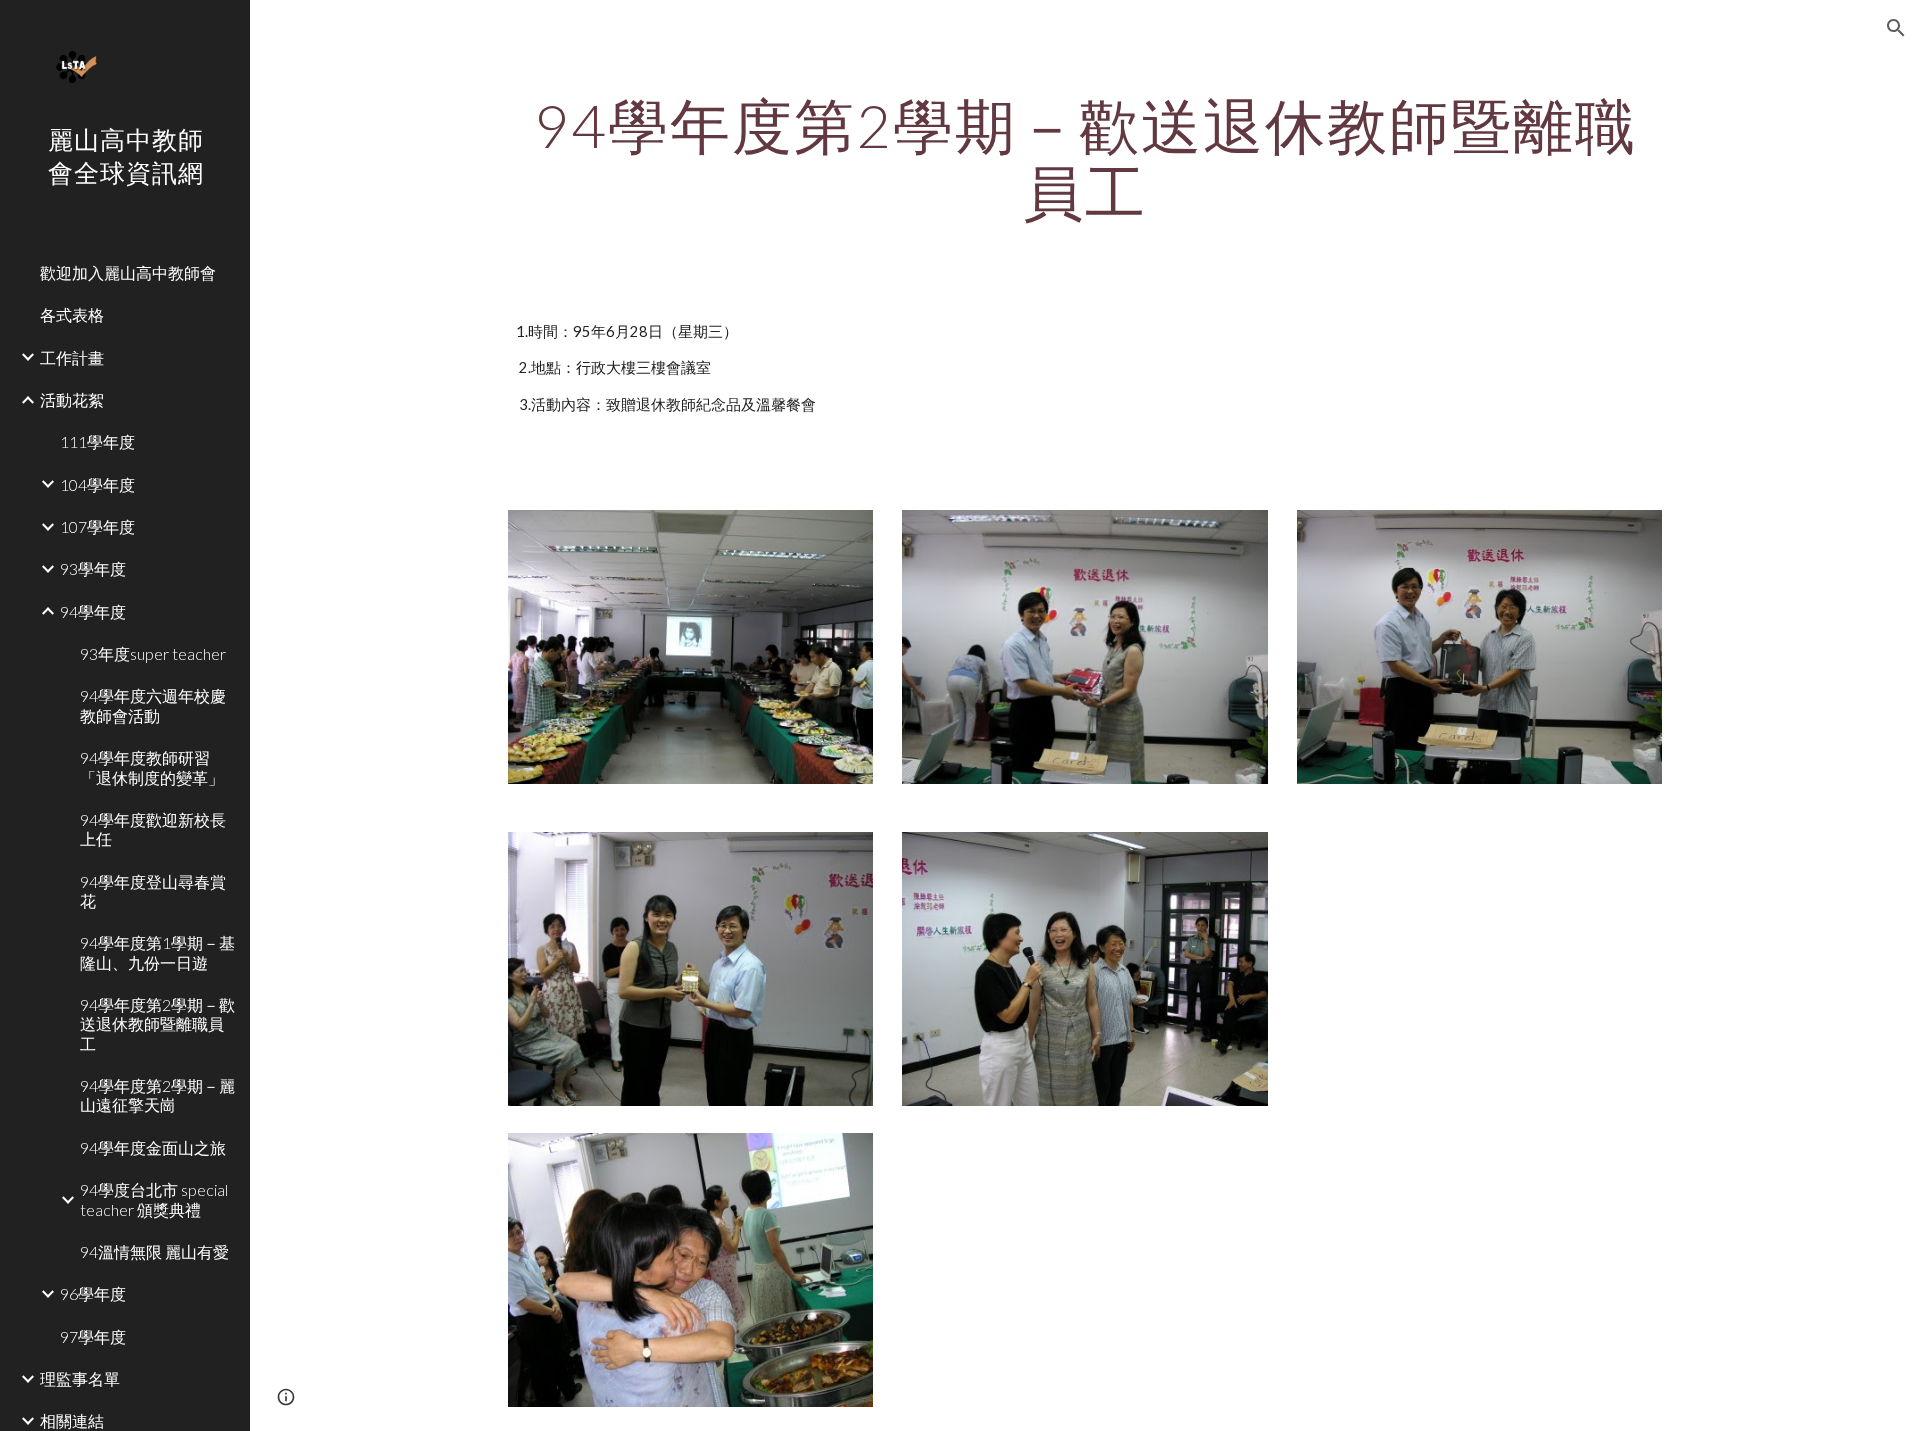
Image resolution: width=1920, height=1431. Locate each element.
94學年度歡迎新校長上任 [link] (153, 829)
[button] (1896, 28)
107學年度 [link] (97, 526)
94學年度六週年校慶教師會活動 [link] (153, 705)
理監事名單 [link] (80, 1378)
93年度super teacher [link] (153, 653)
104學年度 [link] (97, 484)
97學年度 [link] (93, 1336)
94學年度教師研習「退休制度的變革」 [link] (152, 767)
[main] (1085, 158)
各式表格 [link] (72, 314)
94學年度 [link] (93, 611)
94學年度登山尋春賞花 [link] (153, 891)
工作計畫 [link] (72, 357)
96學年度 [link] (93, 1293)
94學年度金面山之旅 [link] (153, 1147)
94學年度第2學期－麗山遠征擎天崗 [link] (157, 1095)
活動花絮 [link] (72, 399)
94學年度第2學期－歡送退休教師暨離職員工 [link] (157, 1024)
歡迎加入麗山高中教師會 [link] (128, 272)
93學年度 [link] (93, 568)
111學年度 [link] (97, 441)
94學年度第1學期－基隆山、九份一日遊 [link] (157, 952)
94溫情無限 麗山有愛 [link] (154, 1251)
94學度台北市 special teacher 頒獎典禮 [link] (154, 1199)
